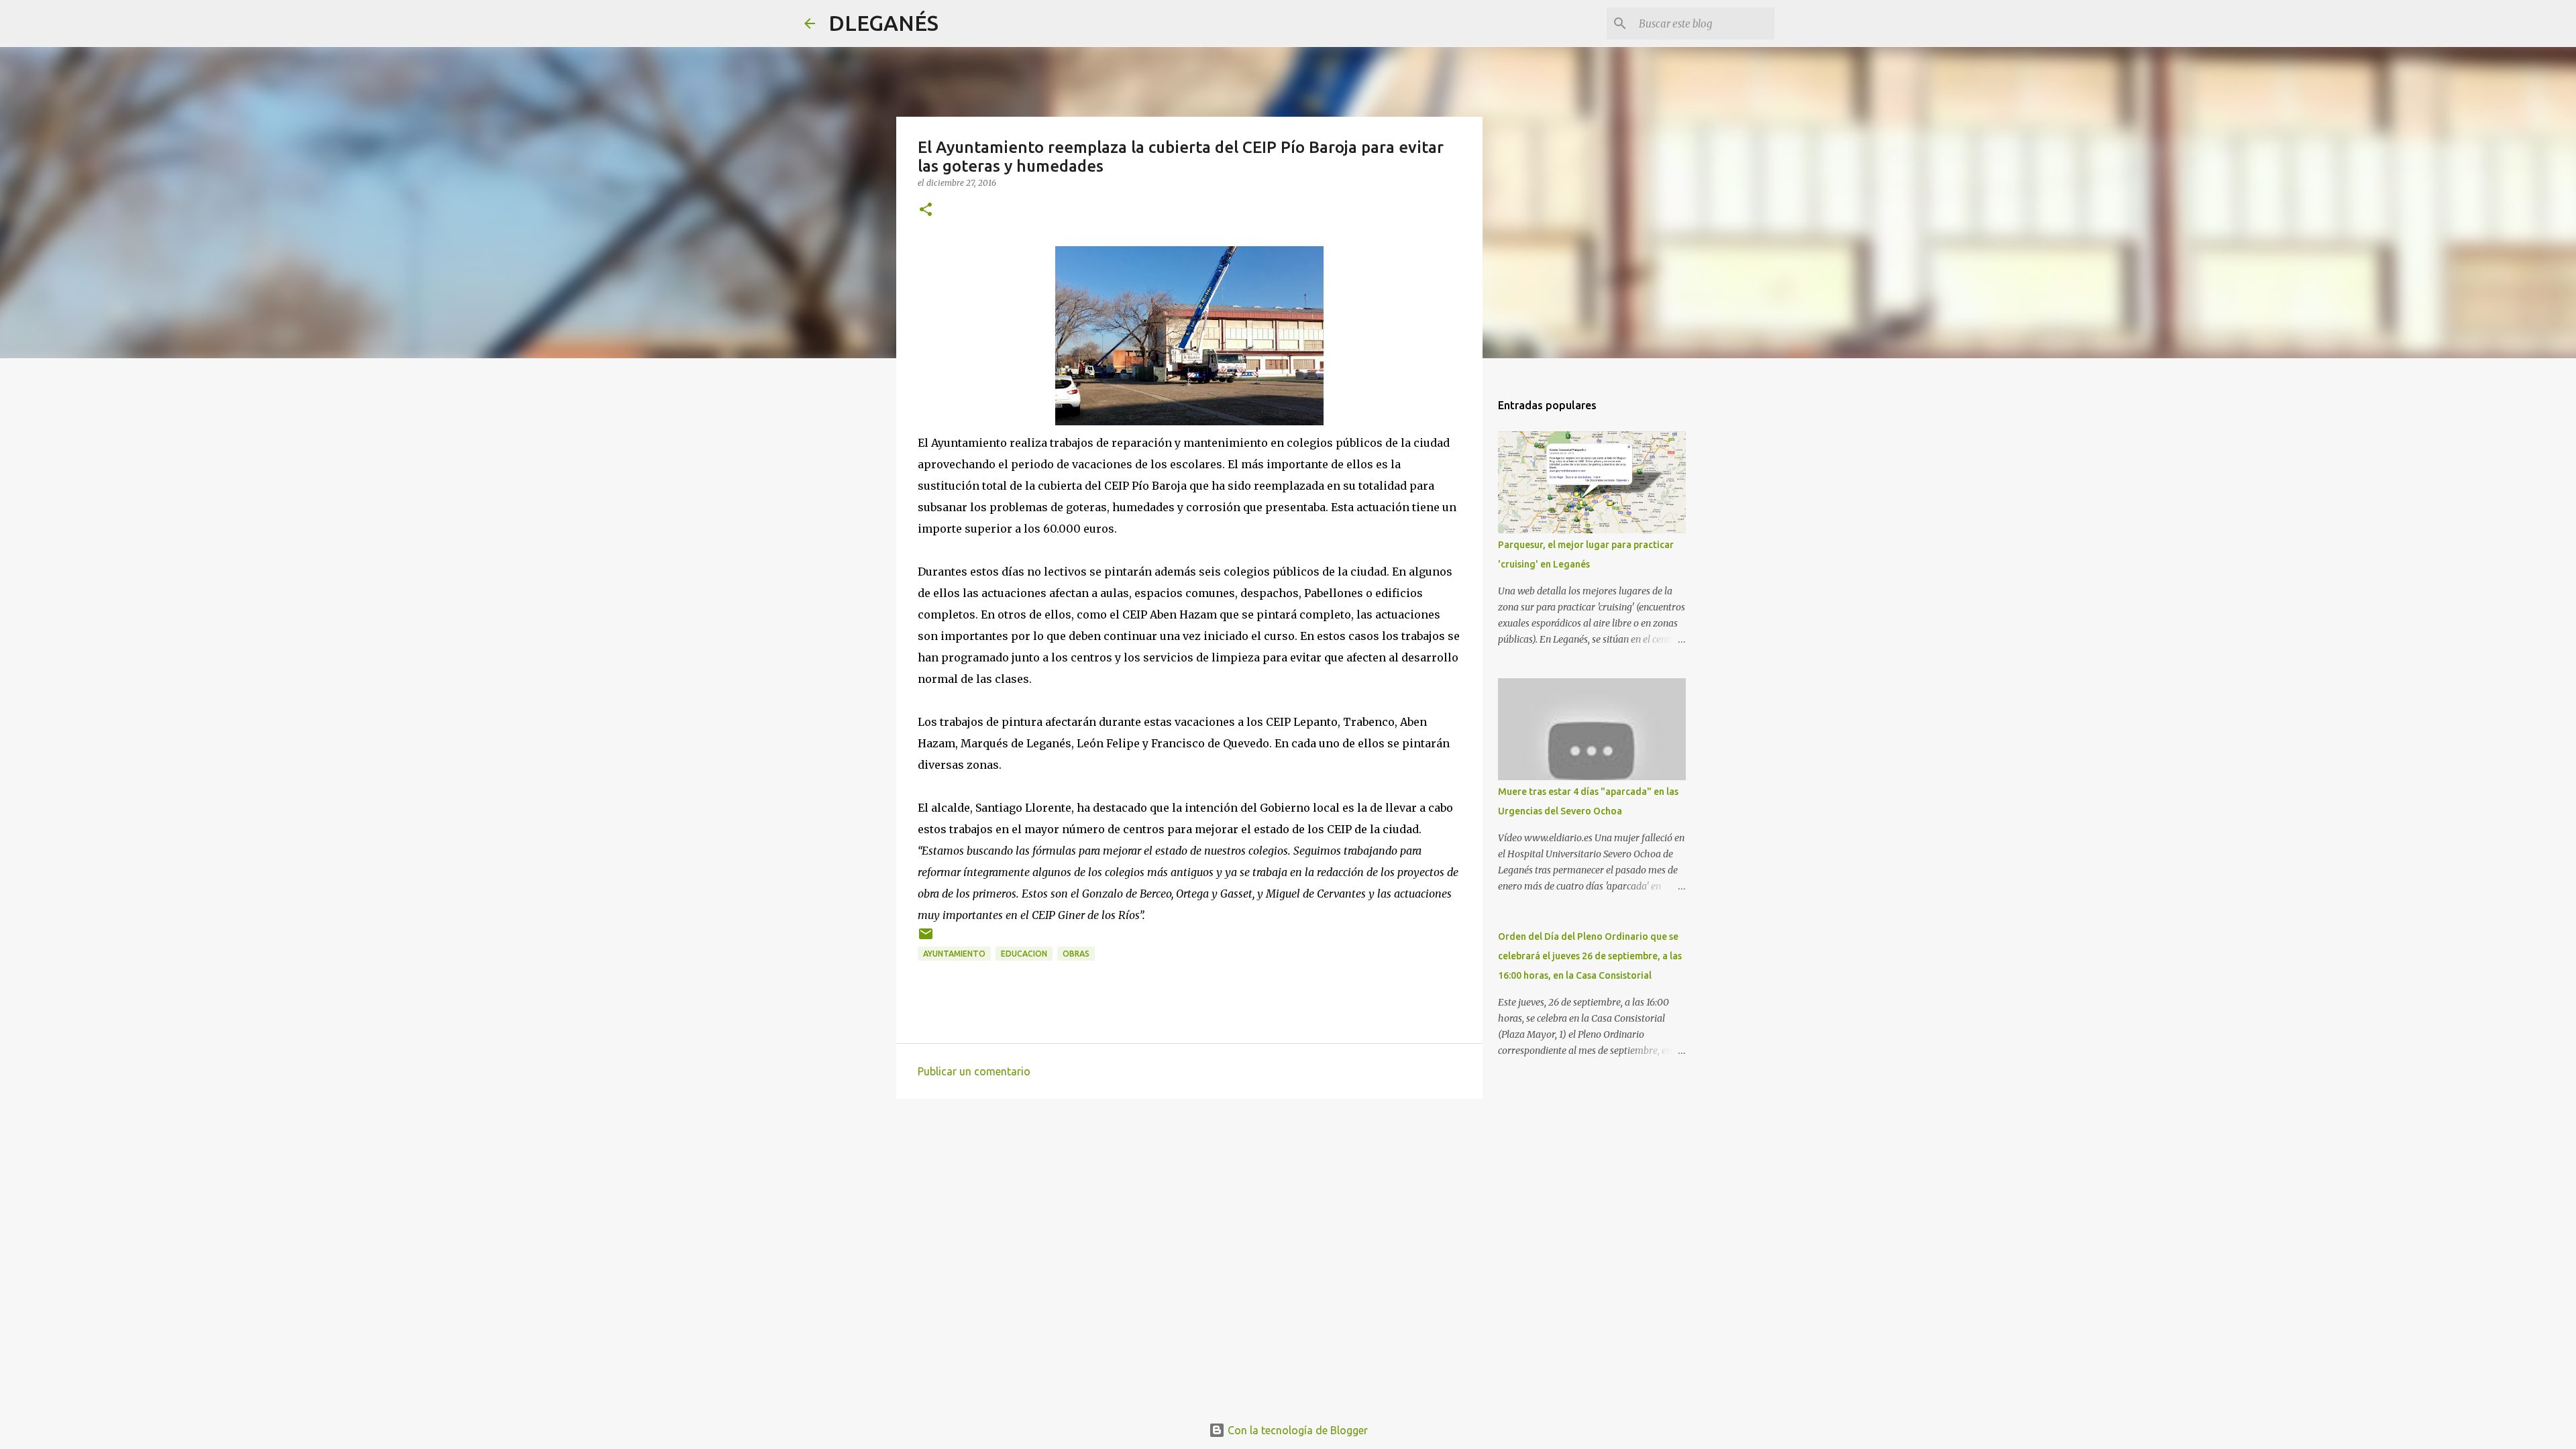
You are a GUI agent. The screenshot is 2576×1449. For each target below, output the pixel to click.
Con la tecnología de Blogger (1296, 1430)
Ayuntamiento (954, 954)
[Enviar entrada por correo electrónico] (926, 939)
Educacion (1024, 954)
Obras (1076, 954)
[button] (926, 210)
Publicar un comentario (974, 1071)
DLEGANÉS (883, 23)
